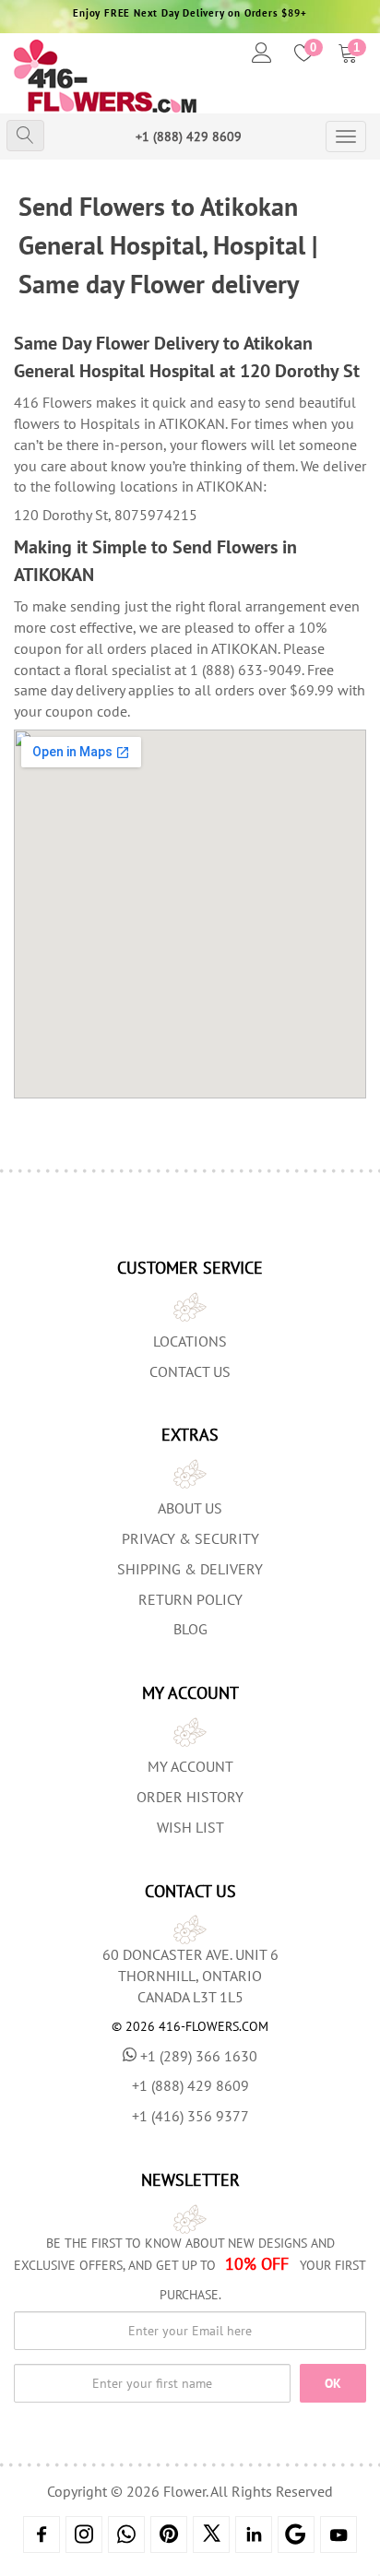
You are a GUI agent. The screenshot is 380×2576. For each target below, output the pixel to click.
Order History (190, 1797)
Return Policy (190, 1599)
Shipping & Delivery (190, 1569)
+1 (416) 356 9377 (190, 2116)
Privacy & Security (190, 1538)
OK (333, 2383)
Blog (190, 1629)
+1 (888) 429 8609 (189, 137)
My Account (190, 1766)
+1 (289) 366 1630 (199, 2056)
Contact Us (190, 1371)
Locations (190, 1341)
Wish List (190, 1827)
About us (190, 1508)
